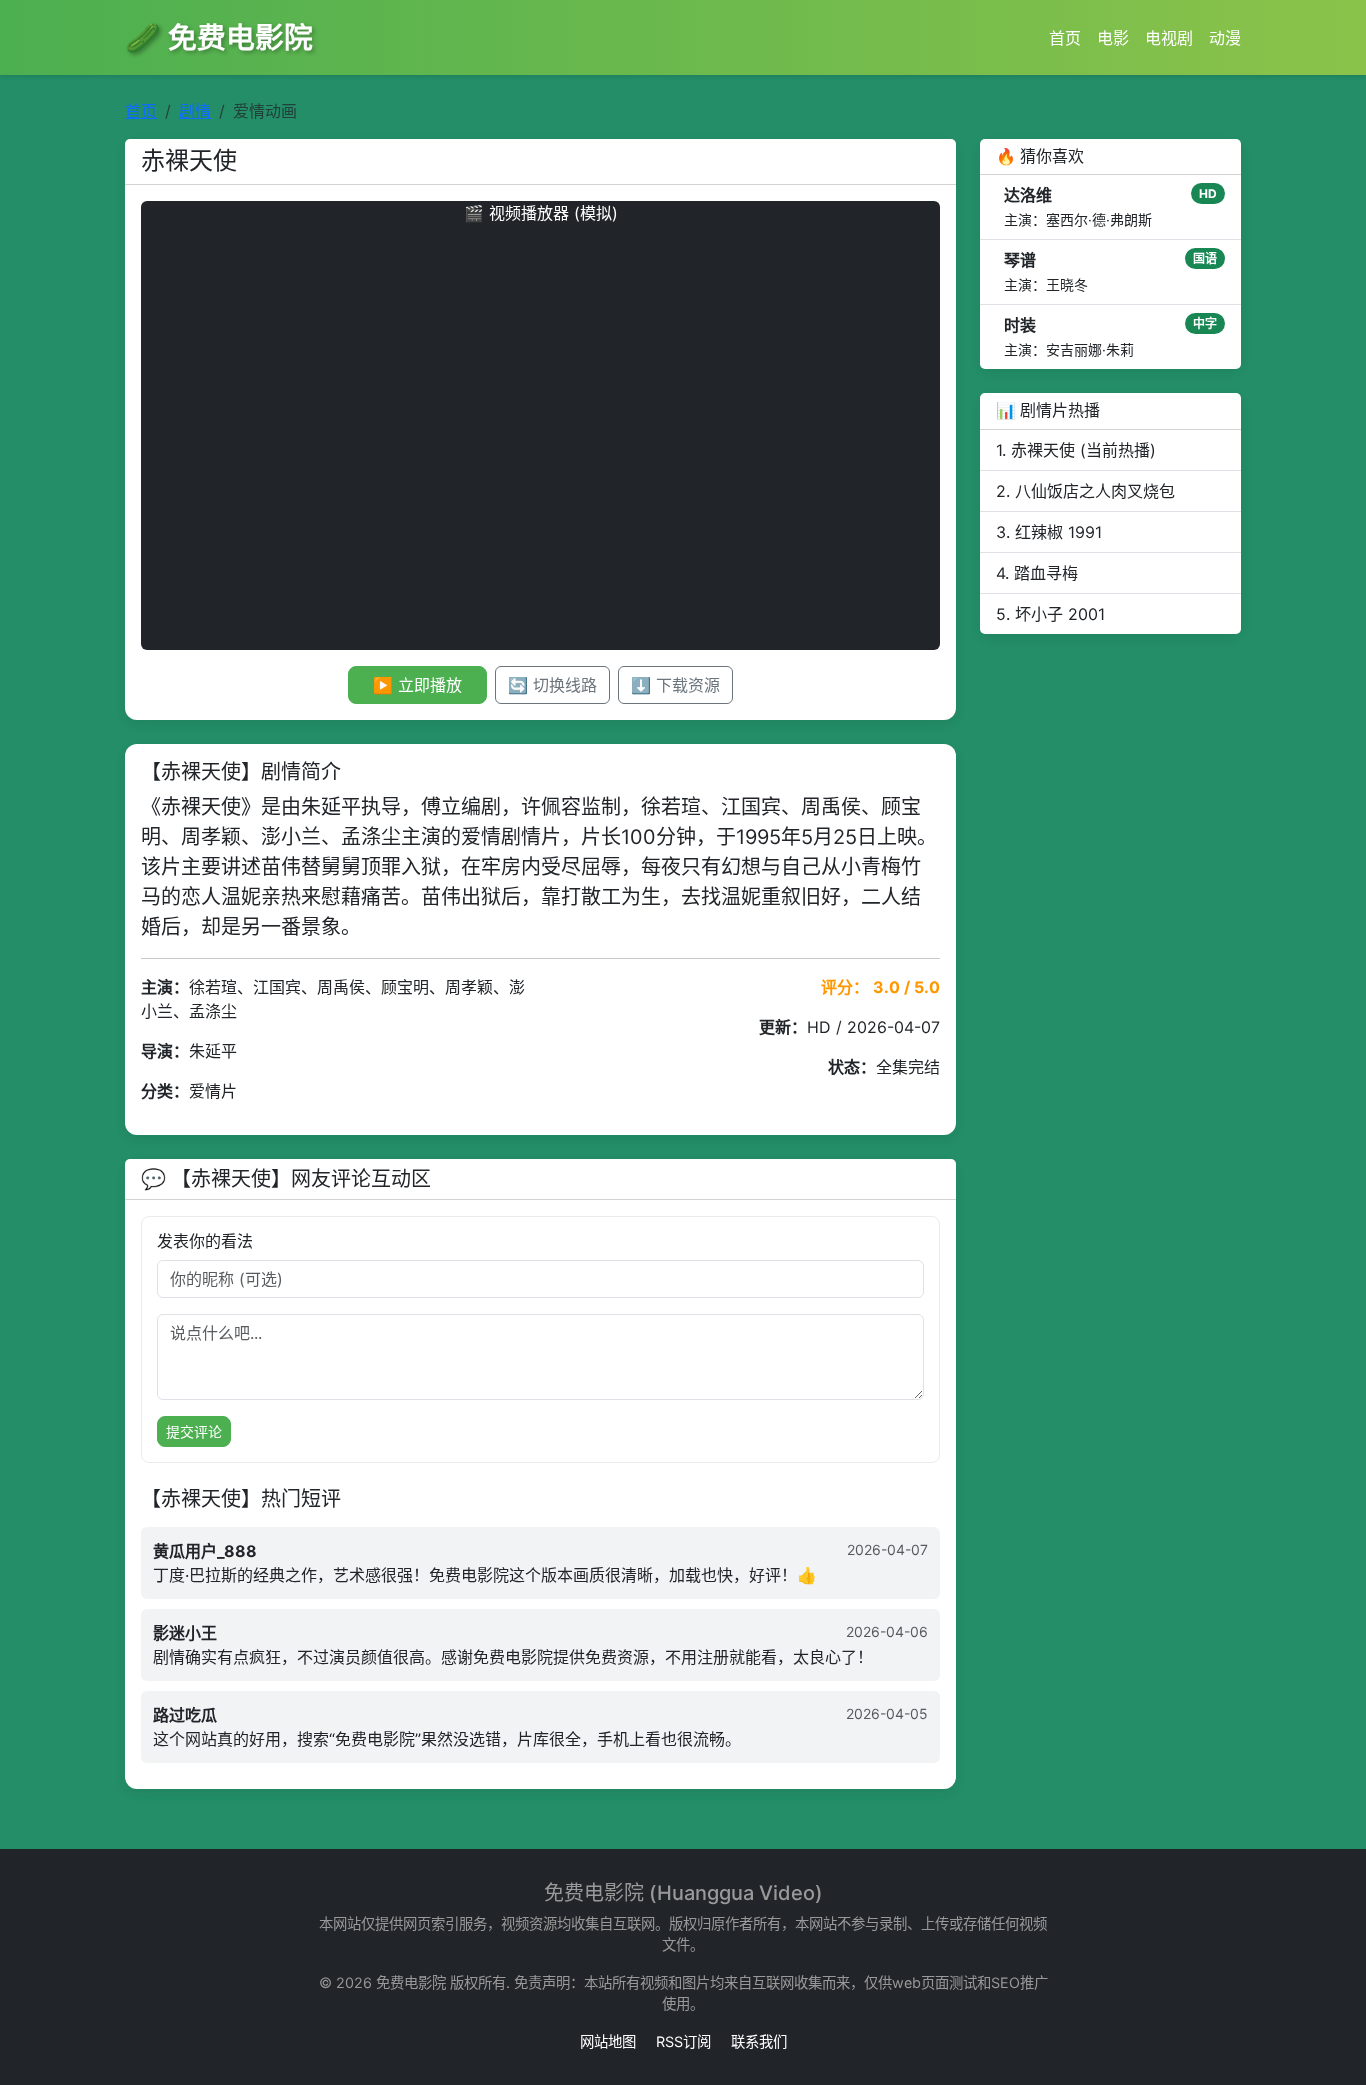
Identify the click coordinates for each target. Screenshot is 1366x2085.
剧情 (195, 111)
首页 (1065, 38)
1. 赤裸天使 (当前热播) (1076, 450)
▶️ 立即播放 (417, 685)
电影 (1113, 38)
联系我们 (759, 2041)
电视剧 (1169, 38)
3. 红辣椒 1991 (1049, 532)
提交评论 (194, 1431)
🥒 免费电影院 (219, 37)
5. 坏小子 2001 (1050, 614)
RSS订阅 (683, 2041)
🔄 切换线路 (552, 685)
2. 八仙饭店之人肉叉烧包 (1085, 491)
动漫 (1225, 38)
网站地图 (608, 2041)
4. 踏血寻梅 (1037, 573)
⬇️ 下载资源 (675, 685)
